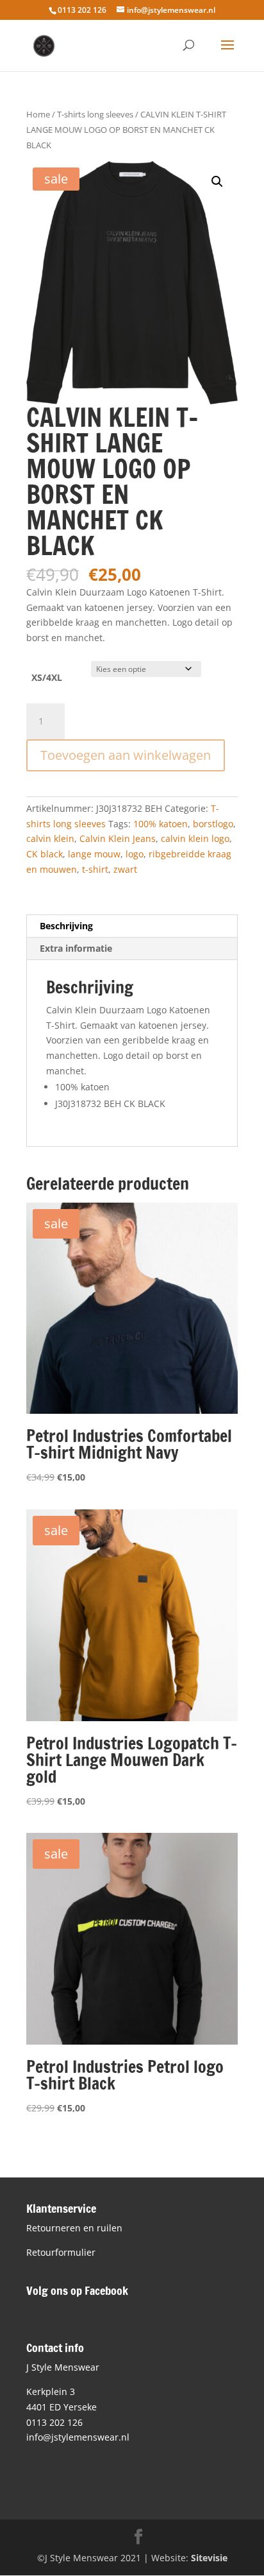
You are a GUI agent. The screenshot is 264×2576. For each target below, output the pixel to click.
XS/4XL (47, 677)
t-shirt (95, 869)
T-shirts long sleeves (95, 114)
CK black (45, 854)
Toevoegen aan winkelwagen (126, 755)
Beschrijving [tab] (66, 926)
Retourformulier (61, 2252)
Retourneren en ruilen (74, 2228)
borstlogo (213, 824)
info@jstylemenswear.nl (78, 2437)
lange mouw (94, 854)
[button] (217, 182)
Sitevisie (209, 2558)
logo (135, 854)
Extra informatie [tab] (76, 948)
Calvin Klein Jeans (118, 838)
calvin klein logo (195, 838)
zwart (125, 869)
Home (38, 114)
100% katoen (161, 824)
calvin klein (50, 838)
